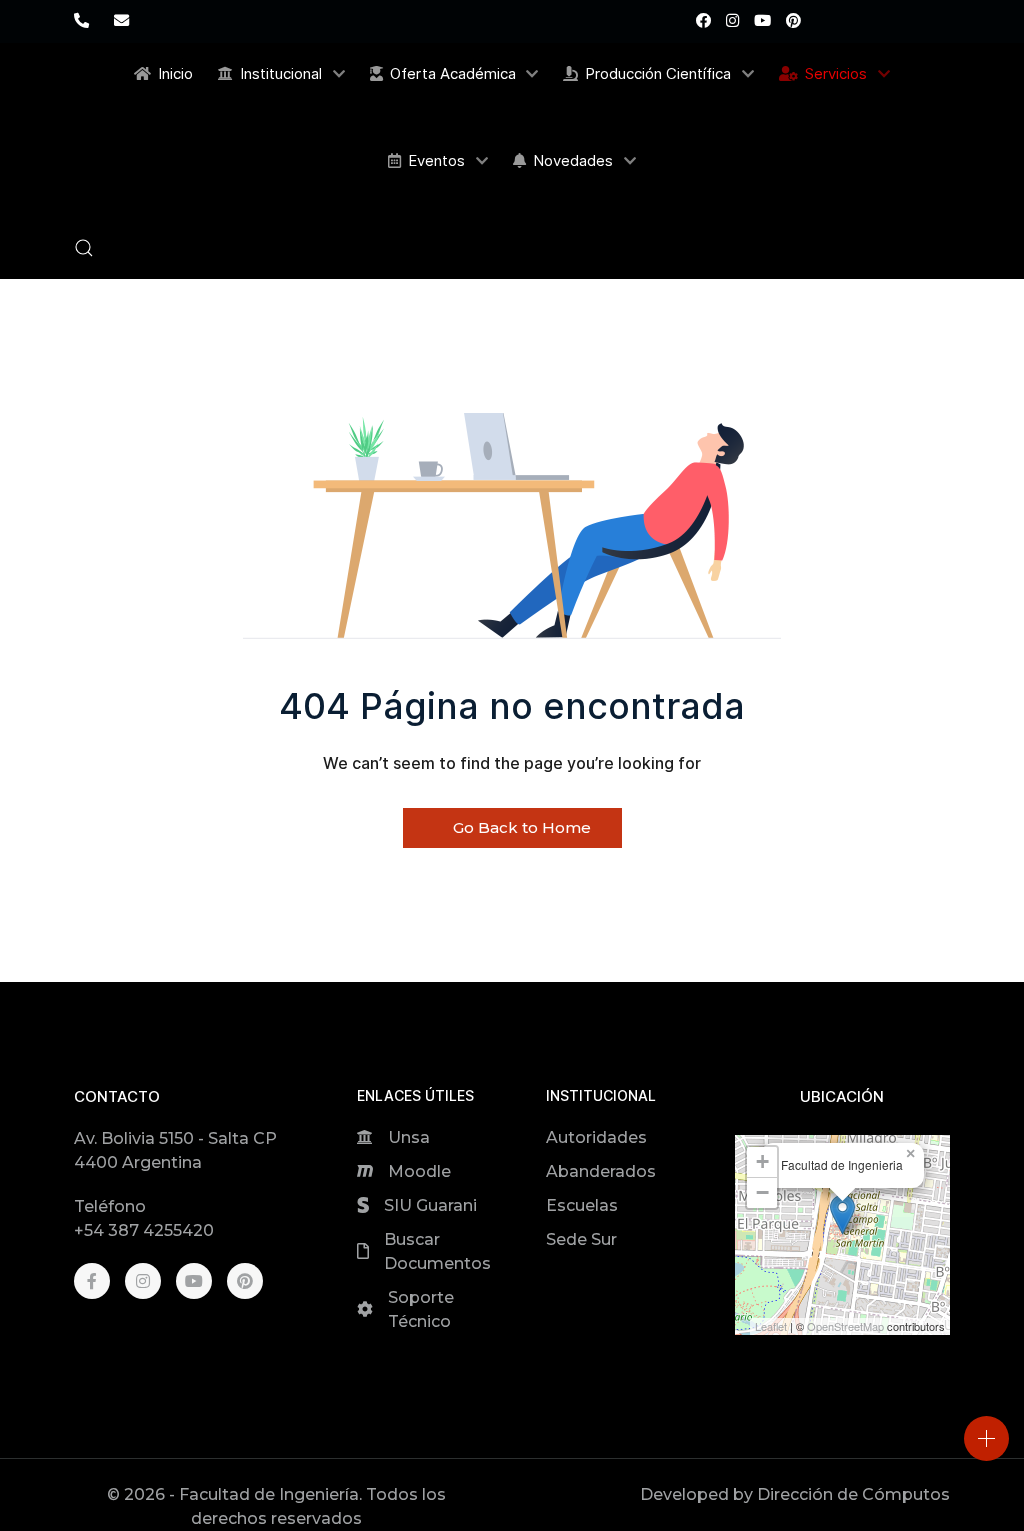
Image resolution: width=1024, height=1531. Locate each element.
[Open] (986, 1438)
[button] (84, 248)
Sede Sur (581, 1239)
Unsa (409, 1137)
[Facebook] (703, 20)
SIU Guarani (430, 1205)
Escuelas (582, 1205)
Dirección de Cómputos (853, 1494)
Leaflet (771, 1326)
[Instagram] (732, 20)
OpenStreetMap (845, 1326)
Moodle (419, 1171)
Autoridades (596, 1137)
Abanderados (601, 1171)
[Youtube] (762, 20)
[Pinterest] (793, 20)
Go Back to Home (520, 827)
